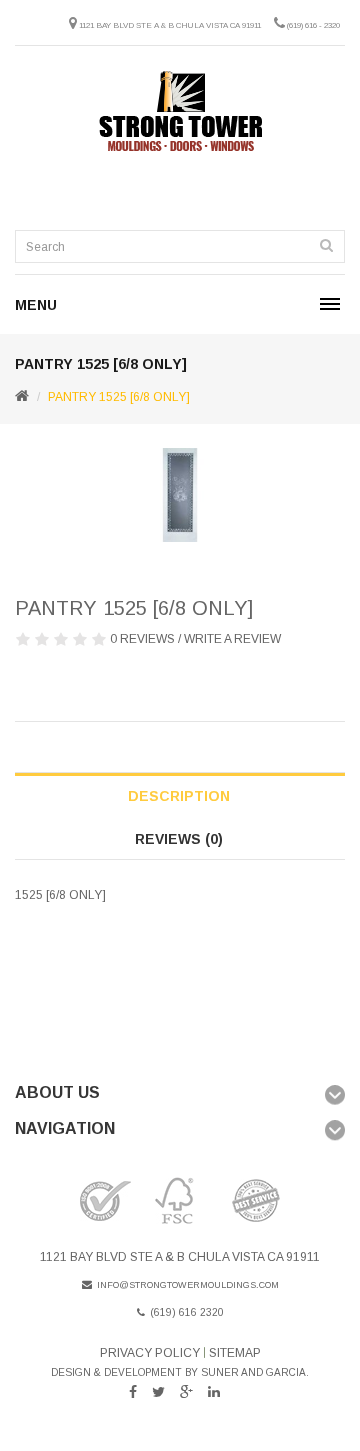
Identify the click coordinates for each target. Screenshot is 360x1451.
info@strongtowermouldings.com (188, 1285)
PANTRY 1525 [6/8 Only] (119, 397)
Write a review (232, 639)
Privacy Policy (150, 1353)
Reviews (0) (179, 839)
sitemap (235, 1353)
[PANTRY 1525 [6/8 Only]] (180, 495)
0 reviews (142, 639)
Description (179, 796)
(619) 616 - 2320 (313, 25)
